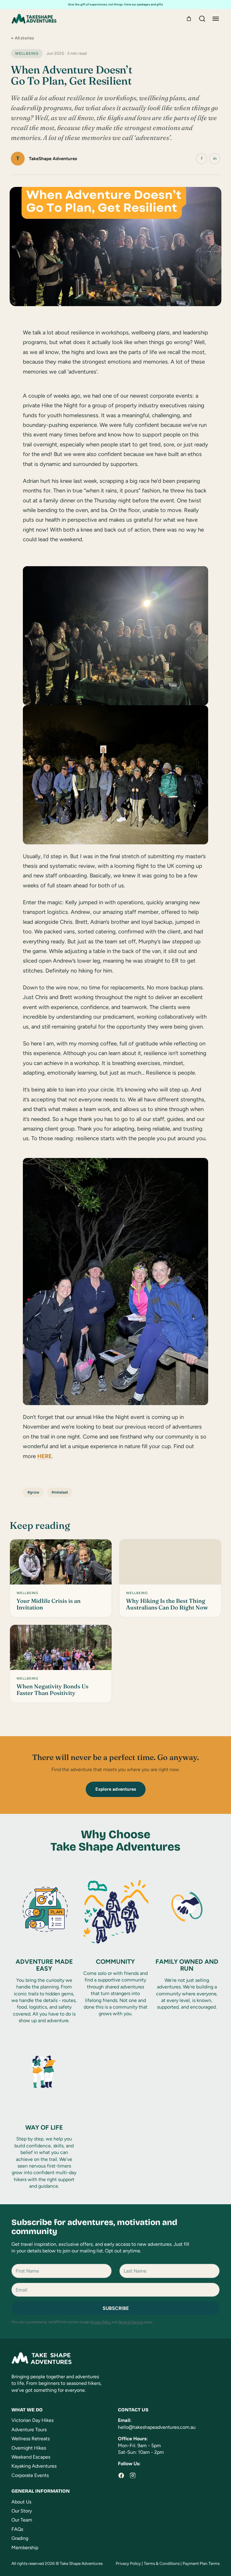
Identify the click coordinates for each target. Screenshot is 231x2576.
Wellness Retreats (31, 2439)
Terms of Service (131, 2322)
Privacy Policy (101, 2322)
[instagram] (133, 2475)
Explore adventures (116, 1789)
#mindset (60, 1492)
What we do (27, 2410)
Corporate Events (30, 2475)
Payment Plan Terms (201, 2563)
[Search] (202, 19)
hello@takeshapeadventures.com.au (157, 2427)
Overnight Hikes (29, 2448)
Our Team (22, 2520)
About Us (21, 2502)
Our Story (22, 2511)
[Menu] (216, 19)
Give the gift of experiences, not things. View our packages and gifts (115, 4)
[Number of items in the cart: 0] (189, 19)
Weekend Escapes (31, 2457)
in (215, 158)
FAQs (17, 2529)
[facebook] (121, 2475)
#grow (33, 1492)
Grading (20, 2538)
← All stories (22, 38)
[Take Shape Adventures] (34, 19)
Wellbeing (27, 53)
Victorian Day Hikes (32, 2420)
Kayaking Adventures (34, 2466)
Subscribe (116, 2308)
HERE (45, 1456)
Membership (25, 2548)
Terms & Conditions (162, 2563)
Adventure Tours (29, 2430)
